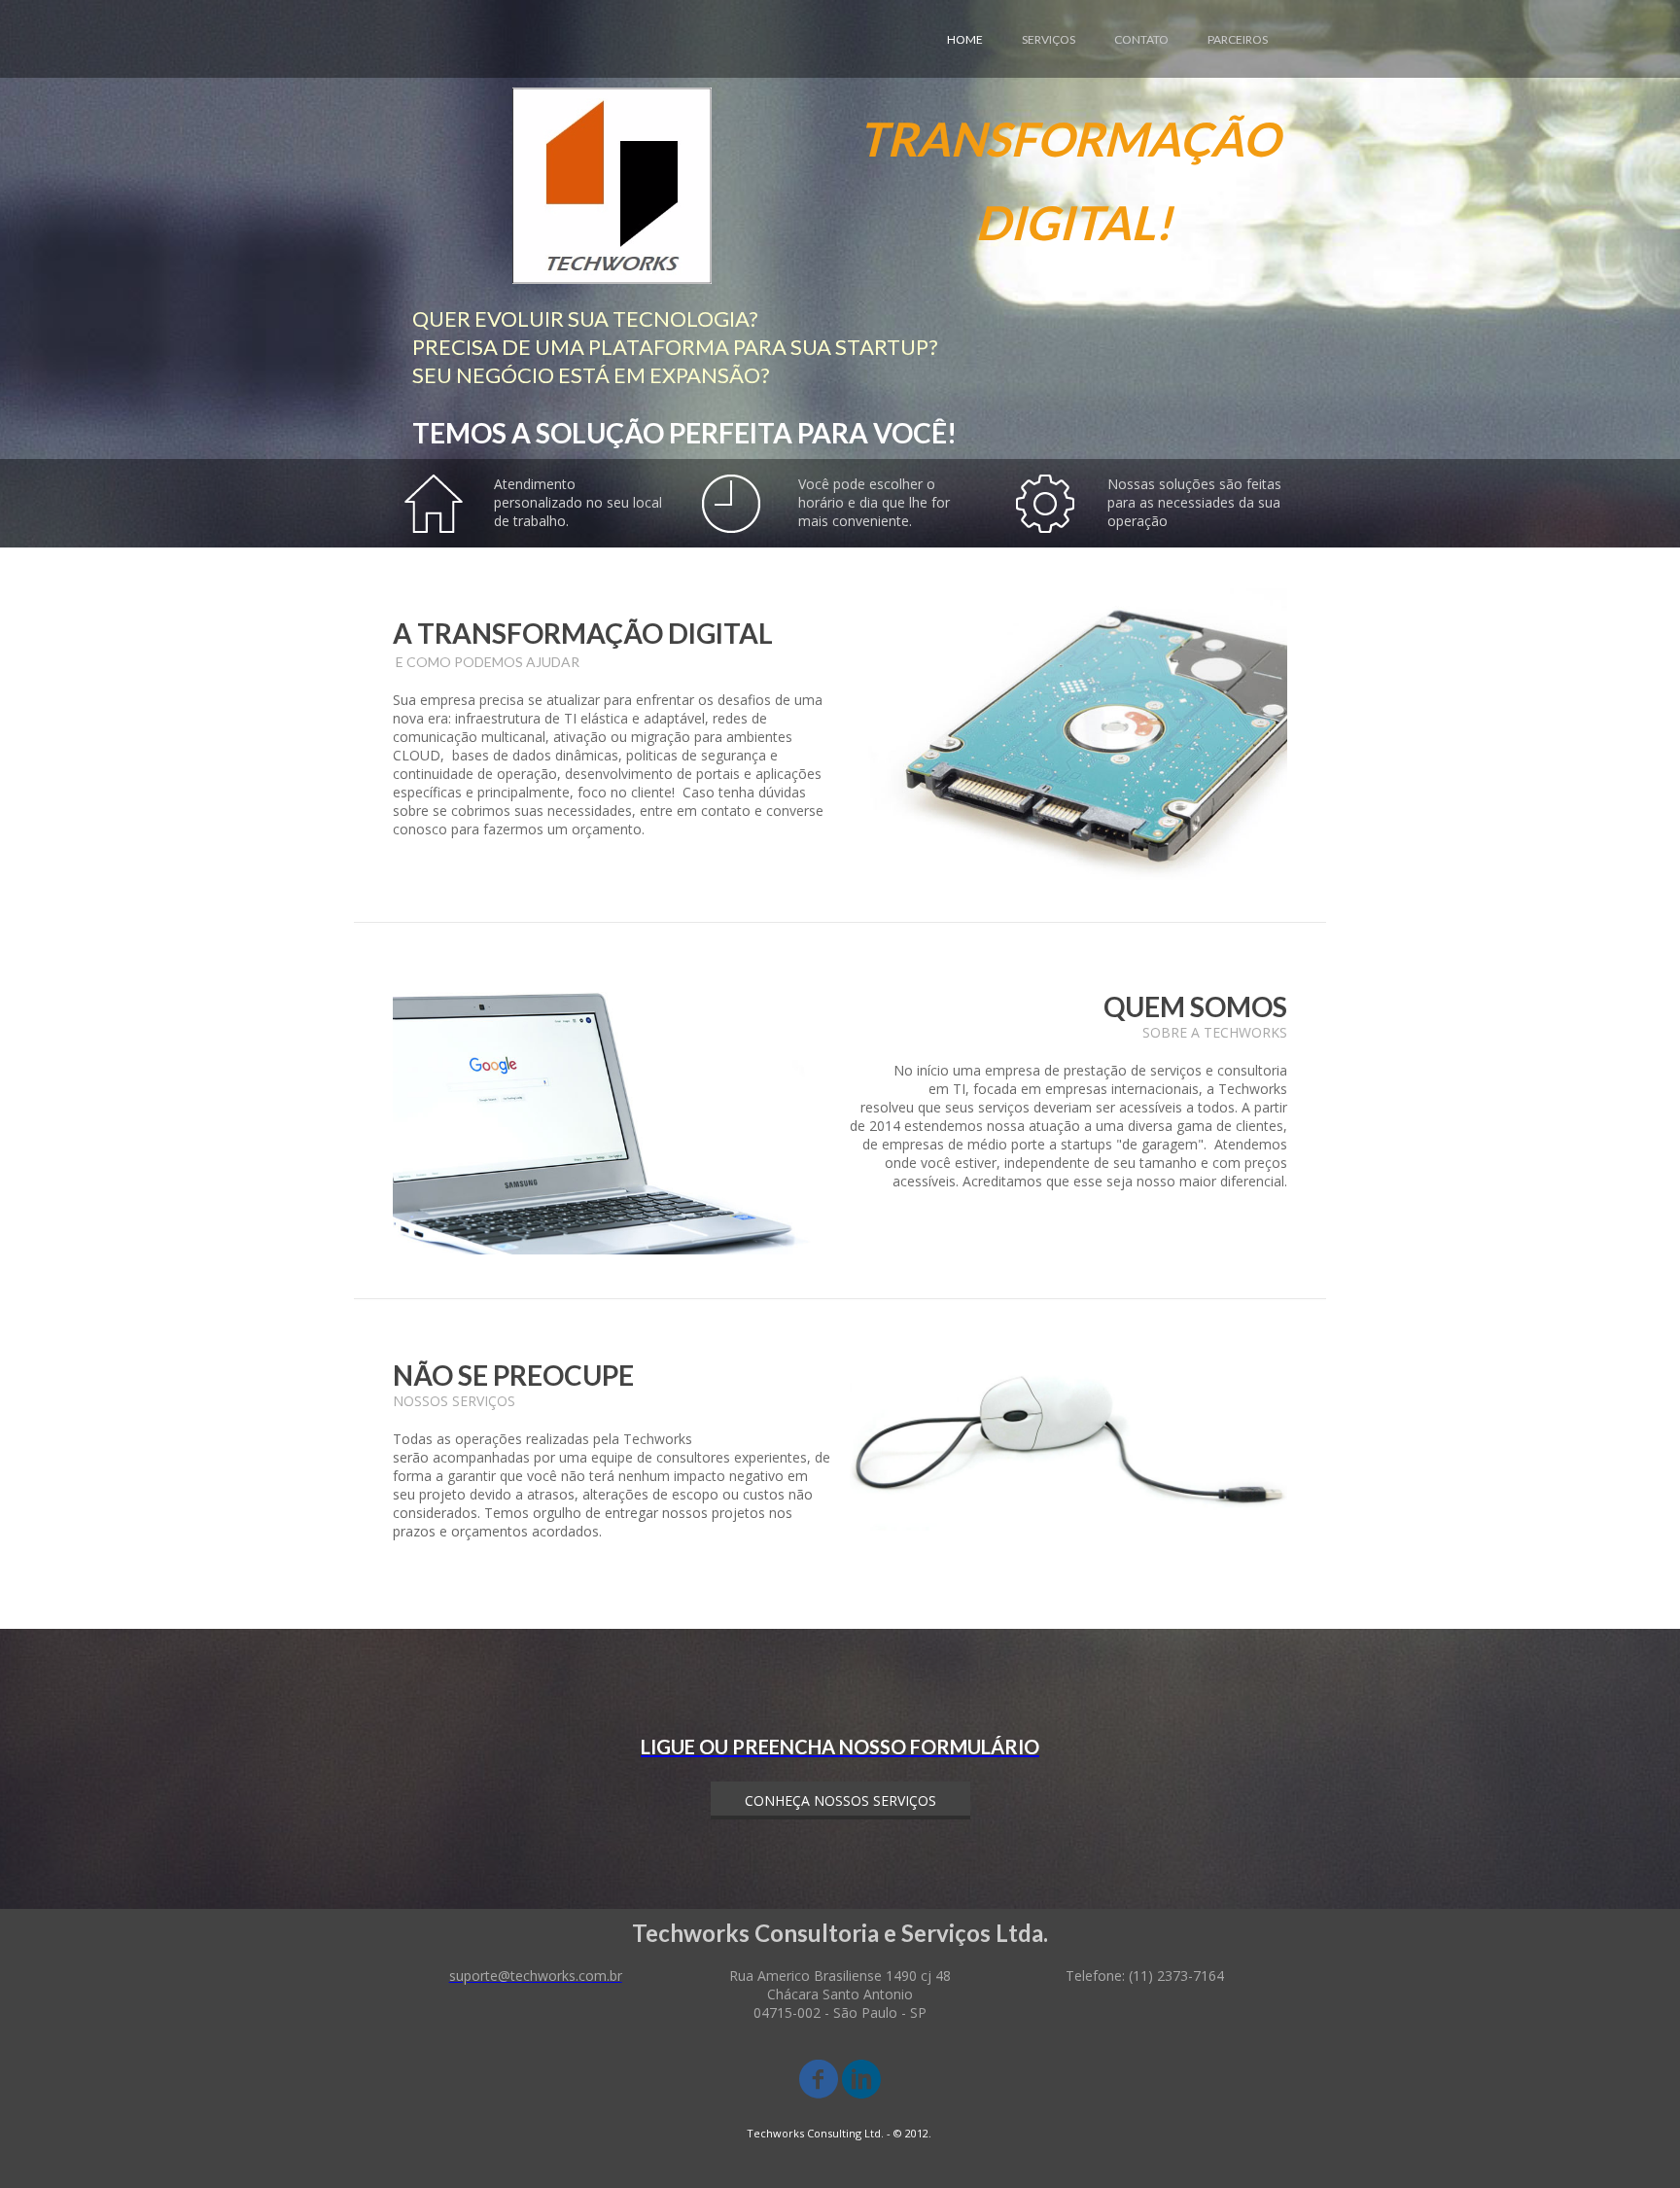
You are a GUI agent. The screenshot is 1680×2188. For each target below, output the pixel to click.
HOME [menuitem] (965, 39)
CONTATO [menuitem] (1141, 39)
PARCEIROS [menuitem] (1238, 39)
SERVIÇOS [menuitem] (1049, 39)
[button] (840, 1800)
